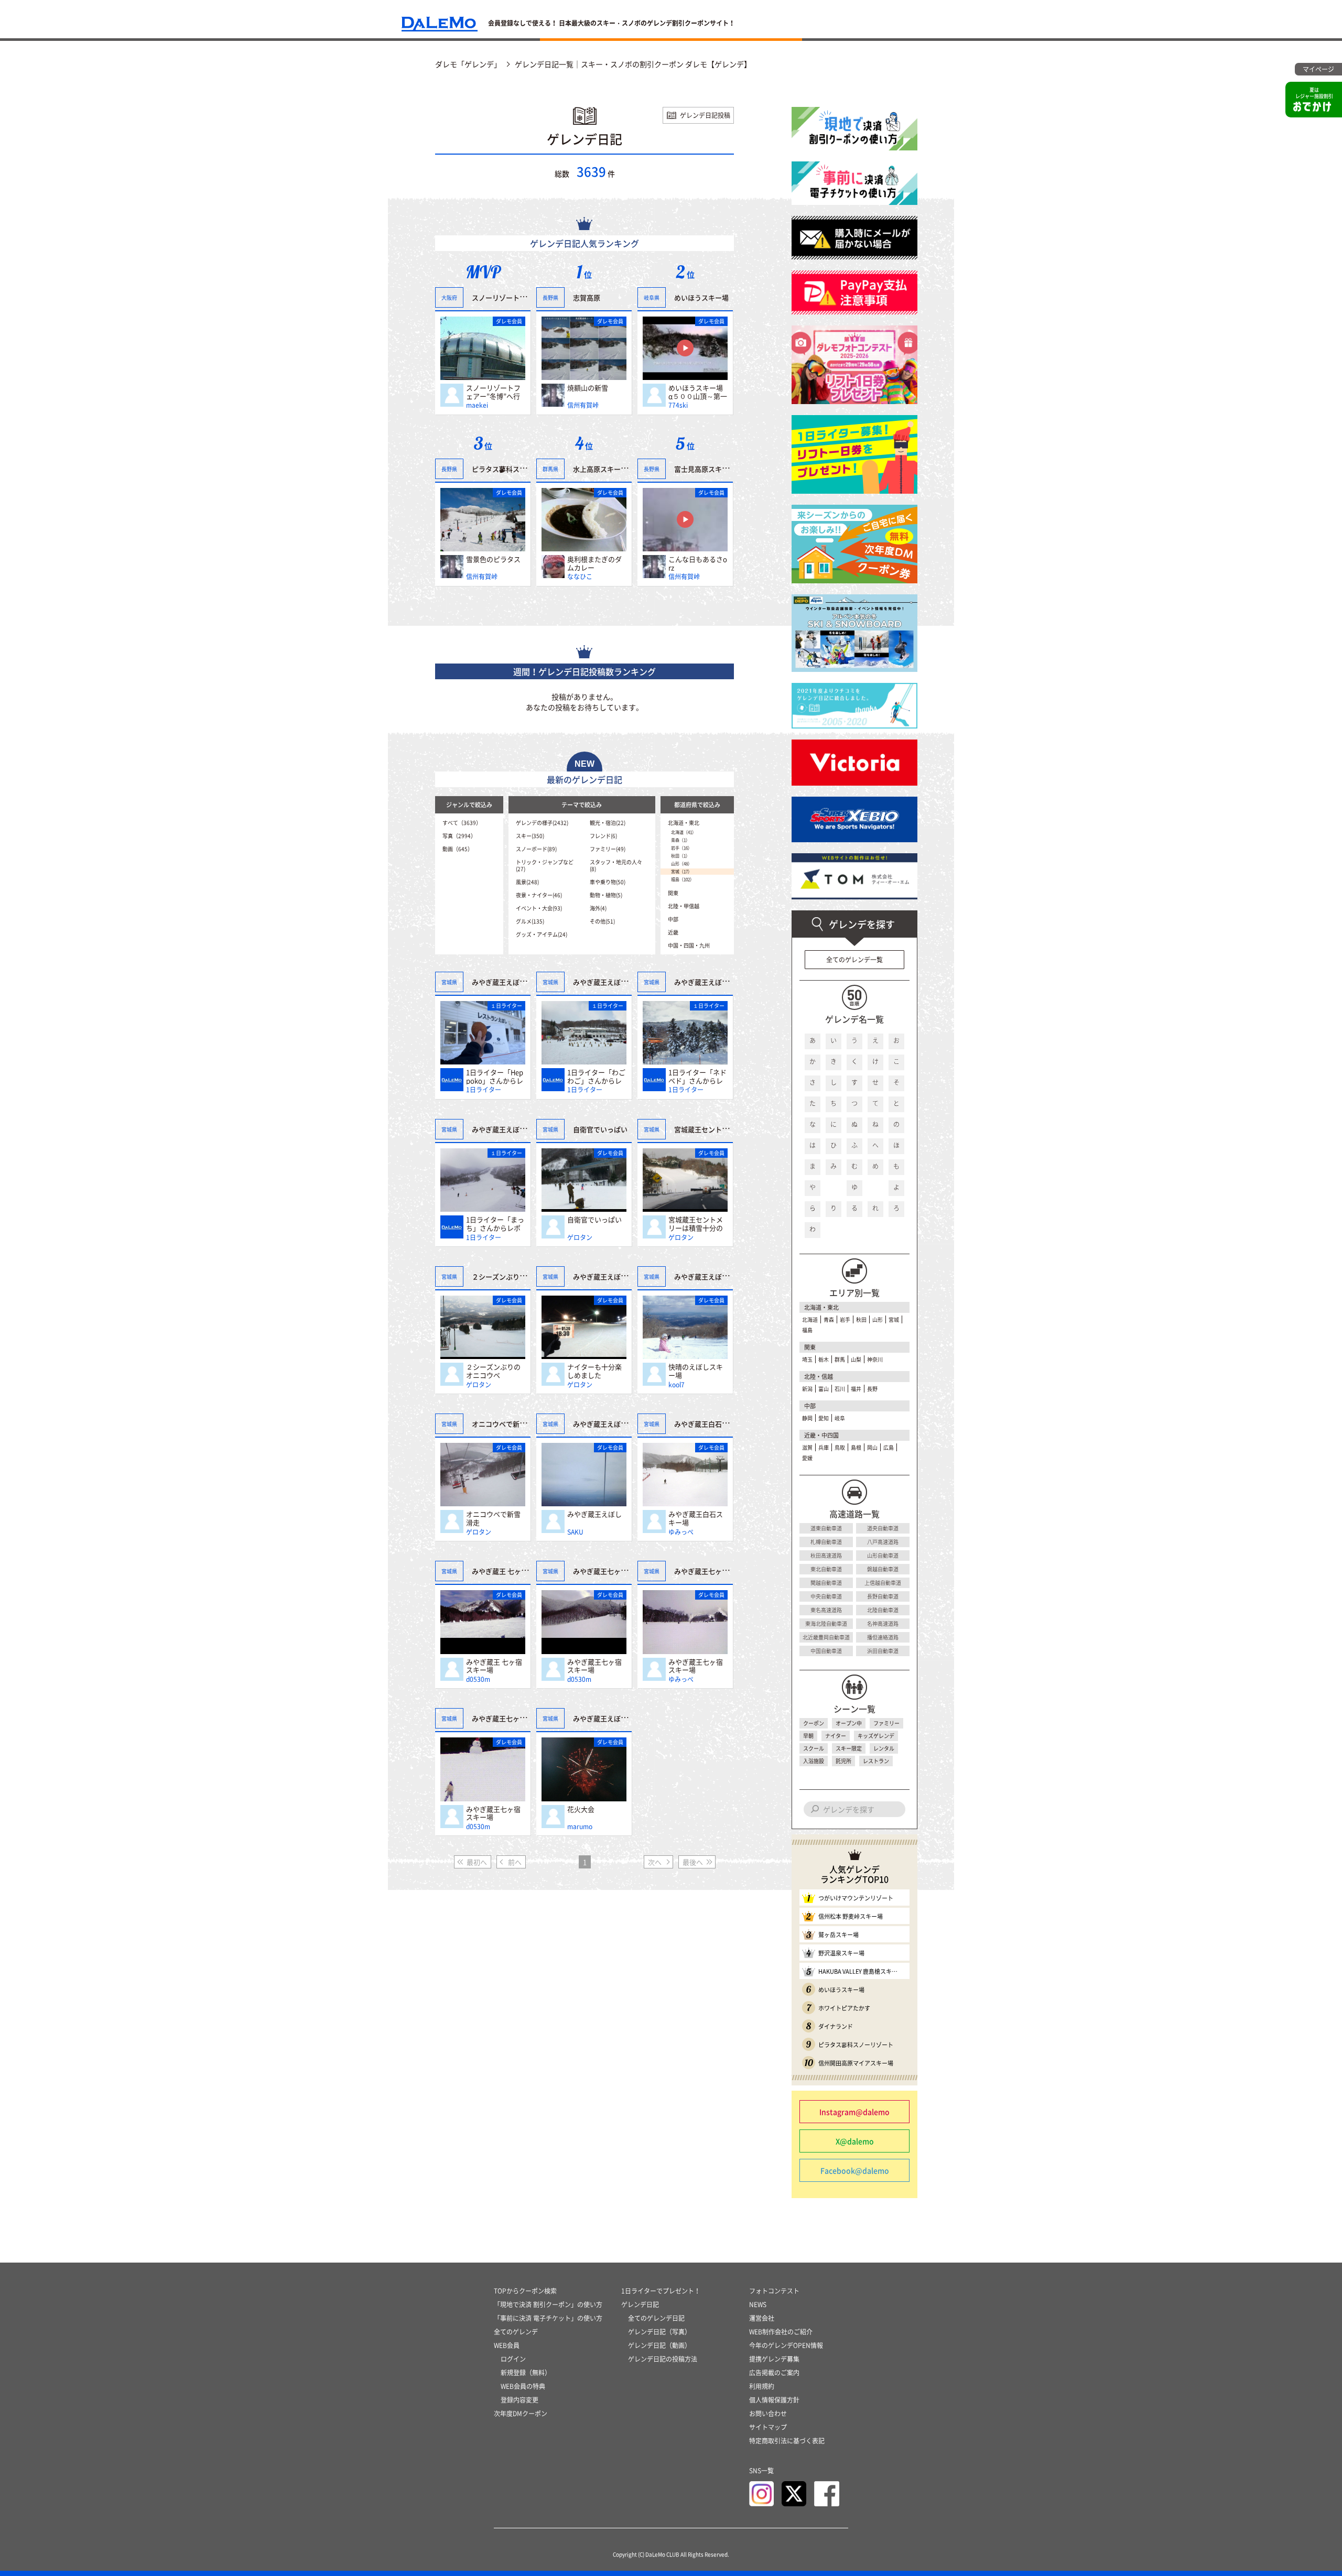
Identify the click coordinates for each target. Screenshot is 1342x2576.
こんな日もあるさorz (698, 563)
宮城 (894, 1319)
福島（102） (683, 879)
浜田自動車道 (883, 1651)
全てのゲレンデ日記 (656, 2318)
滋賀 (807, 1447)
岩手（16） (681, 848)
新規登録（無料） (526, 2373)
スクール (814, 1748)
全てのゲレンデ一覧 (854, 960)
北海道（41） (684, 832)
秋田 (861, 1319)
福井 (856, 1389)
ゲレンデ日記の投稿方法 (663, 2359)
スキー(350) (530, 836)
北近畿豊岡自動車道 (826, 1637)
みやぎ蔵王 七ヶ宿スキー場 (494, 1666)
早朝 (808, 1736)
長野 (872, 1389)
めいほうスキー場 (701, 297)
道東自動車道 (826, 1528)
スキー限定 (849, 1748)
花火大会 (581, 1809)
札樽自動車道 (826, 1542)
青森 (829, 1319)
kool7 (677, 1385)
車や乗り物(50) (608, 882)
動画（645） (458, 849)
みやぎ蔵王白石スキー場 (696, 1518)
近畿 (673, 932)
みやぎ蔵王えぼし (594, 1514)
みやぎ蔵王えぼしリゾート (513, 982)
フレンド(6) (603, 836)
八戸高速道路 (883, 1542)
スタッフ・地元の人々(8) (616, 865)
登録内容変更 (520, 2400)
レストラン (876, 1761)
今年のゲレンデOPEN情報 (786, 2345)
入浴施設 (814, 1761)
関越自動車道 (826, 1583)
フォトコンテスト (774, 2291)
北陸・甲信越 (684, 906)
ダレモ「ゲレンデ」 (468, 64)
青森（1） (680, 840)
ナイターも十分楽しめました (594, 1371)
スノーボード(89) (536, 849)
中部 (673, 919)
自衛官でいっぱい (594, 1220)
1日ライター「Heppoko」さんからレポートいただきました (495, 1076)
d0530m (478, 1679)
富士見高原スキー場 (705, 469)
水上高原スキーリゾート (610, 469)
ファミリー (886, 1723)
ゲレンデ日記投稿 (705, 115)
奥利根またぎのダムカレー (594, 563)
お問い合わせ (768, 2414)
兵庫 (824, 1447)
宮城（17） (681, 872)
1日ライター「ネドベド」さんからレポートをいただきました (697, 1076)
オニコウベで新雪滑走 (493, 1518)
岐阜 (840, 1418)
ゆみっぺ (681, 1532)
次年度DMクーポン (521, 2414)
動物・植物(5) (606, 895)
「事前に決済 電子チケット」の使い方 (548, 2318)
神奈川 (875, 1359)
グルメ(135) (530, 921)
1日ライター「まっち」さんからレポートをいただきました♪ (495, 1224)
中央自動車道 (826, 1596)
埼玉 (807, 1359)
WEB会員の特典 (523, 2386)
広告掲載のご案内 (774, 2373)
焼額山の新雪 (588, 388)
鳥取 (840, 1447)
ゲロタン (580, 1237)
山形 (878, 1319)
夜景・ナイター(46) (539, 895)
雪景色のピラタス (493, 559)
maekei (477, 405)
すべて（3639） (462, 823)
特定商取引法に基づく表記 (787, 2441)
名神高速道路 (883, 1623)
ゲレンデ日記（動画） (659, 2345)
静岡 (807, 1418)
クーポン (814, 1723)
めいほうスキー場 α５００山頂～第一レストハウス (698, 392)
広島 (889, 1447)
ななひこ (580, 577)
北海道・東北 (684, 823)
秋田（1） (680, 856)
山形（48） (681, 864)
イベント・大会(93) (539, 908)
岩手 (845, 1319)
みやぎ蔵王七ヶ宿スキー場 (594, 1666)
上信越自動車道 (883, 1583)
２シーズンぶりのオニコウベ (493, 1371)
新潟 (807, 1389)
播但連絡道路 (883, 1637)
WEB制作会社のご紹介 (781, 2332)
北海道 (810, 1319)
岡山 (872, 1447)
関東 (673, 893)
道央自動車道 (883, 1528)
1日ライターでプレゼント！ (661, 2291)
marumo (580, 1827)
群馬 (840, 1359)
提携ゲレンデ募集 (774, 2359)
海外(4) (598, 908)
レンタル (884, 1748)
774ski (678, 405)
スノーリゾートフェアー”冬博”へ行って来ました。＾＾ (493, 392)
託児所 (843, 1761)
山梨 (856, 1359)
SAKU (575, 1532)
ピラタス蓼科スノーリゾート (516, 468)
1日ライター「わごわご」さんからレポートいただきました (596, 1076)
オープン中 (849, 1723)
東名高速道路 (826, 1610)
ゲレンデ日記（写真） (659, 2332)
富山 (824, 1389)
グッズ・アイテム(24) (542, 934)
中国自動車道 (826, 1651)
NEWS (758, 2305)
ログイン (513, 2359)
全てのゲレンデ (516, 2332)
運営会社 (762, 2318)
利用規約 (762, 2386)
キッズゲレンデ (876, 1736)
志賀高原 (587, 297)
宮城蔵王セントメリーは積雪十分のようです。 (696, 1224)
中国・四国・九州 (689, 945)
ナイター (836, 1736)
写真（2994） (459, 836)
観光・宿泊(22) (608, 823)
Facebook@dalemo (855, 2170)
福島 (807, 1330)
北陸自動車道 (883, 1610)
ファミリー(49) (608, 849)
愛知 (824, 1418)
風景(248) (527, 882)
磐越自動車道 (883, 1569)
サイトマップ (768, 2427)
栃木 (824, 1359)
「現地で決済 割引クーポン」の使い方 (548, 2305)
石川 (840, 1389)
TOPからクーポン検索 (525, 2291)
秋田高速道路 (826, 1555)
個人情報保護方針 (774, 2400)
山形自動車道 (883, 1555)
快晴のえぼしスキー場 (696, 1371)
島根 (856, 1447)
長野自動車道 (883, 1596)
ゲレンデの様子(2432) (542, 823)
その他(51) (602, 921)
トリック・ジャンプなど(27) (545, 865)
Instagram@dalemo (854, 2112)
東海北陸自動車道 (826, 1623)
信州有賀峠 (583, 405)
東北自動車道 (826, 1569)
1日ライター (484, 1090)
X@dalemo (855, 2141)
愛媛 (807, 1458)
